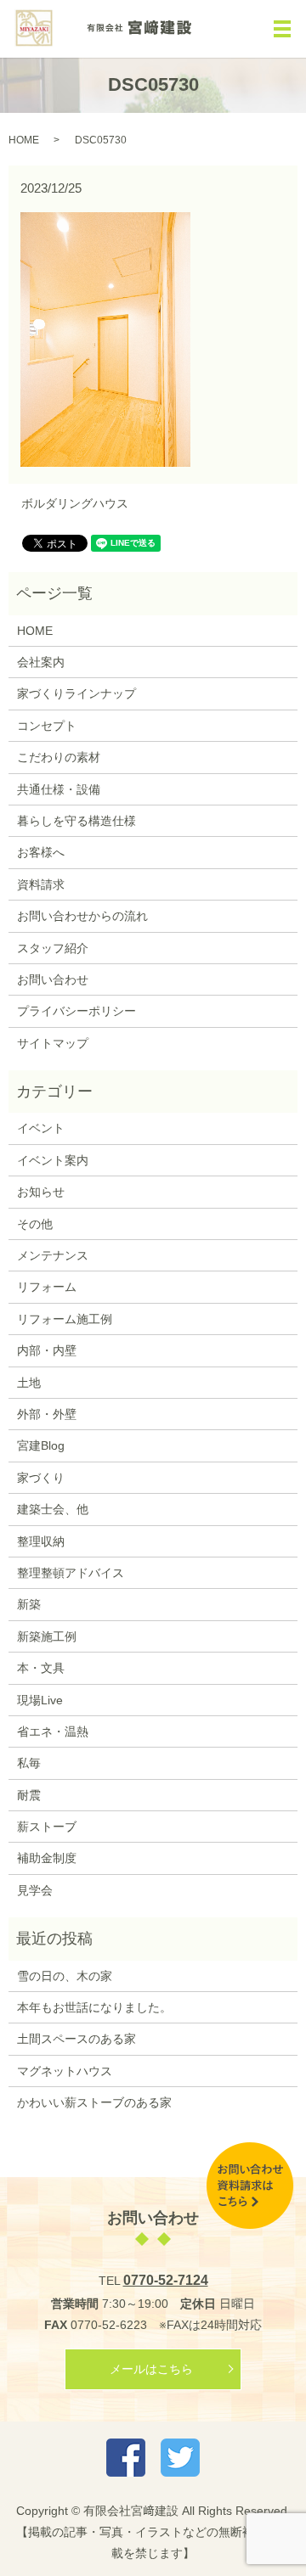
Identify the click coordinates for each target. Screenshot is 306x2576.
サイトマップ (53, 1043)
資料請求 (41, 884)
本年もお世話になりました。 (94, 2007)
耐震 (29, 1795)
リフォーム (47, 1287)
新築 (29, 1604)
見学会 (35, 1890)
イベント (41, 1128)
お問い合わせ (53, 979)
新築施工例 (47, 1636)
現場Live (40, 1700)
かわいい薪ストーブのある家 (94, 2102)
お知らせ (41, 1192)
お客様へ (41, 852)
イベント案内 (53, 1160)
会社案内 (41, 662)
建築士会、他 (53, 1509)
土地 (29, 1383)
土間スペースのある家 (76, 2039)
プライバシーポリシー (76, 1011)
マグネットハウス (65, 2071)
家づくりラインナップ (76, 693)
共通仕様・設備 (59, 789)
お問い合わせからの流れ (82, 916)
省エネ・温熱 (53, 1731)
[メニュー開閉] (282, 29)
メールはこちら (151, 2369)
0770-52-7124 (166, 2280)
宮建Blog (41, 1445)
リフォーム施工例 (65, 1319)
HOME (24, 140)
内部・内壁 (47, 1350)
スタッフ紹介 (53, 948)
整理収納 (41, 1541)
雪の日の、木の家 (65, 1976)
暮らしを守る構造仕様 (76, 821)
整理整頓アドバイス (71, 1573)
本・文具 (41, 1668)
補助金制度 (47, 1858)
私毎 (29, 1763)
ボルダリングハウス (75, 503)
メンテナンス (53, 1255)
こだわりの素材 (59, 757)
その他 (35, 1224)
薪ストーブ (47, 1827)
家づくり (41, 1478)
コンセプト (47, 726)
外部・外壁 (47, 1414)
